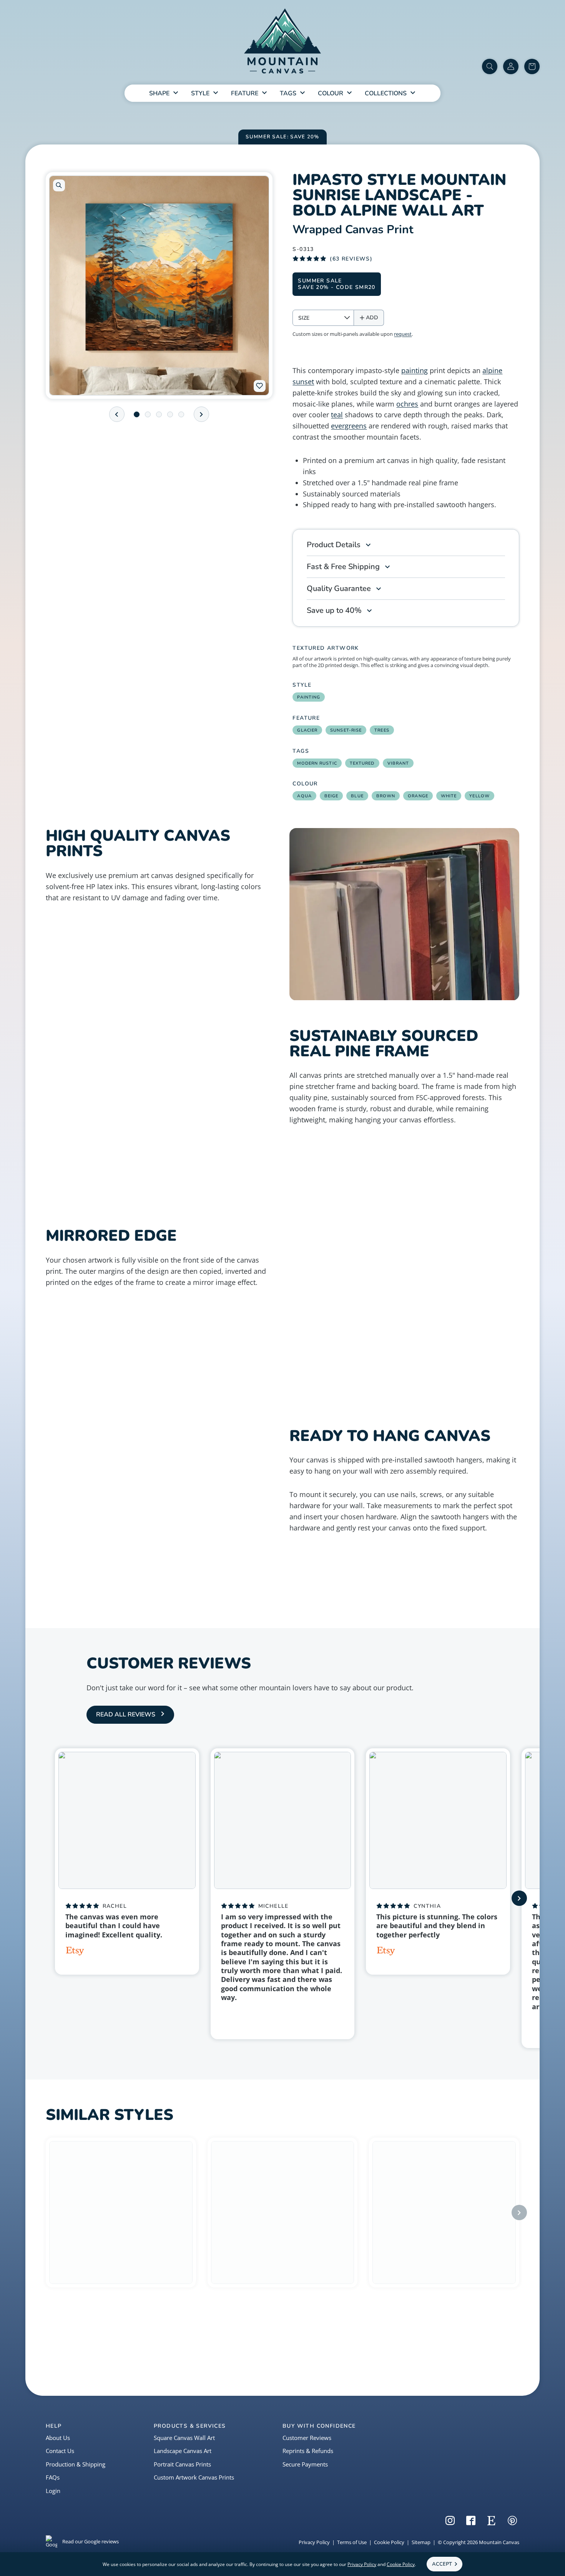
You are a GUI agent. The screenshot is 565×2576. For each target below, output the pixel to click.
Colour (331, 93)
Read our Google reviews (91, 2541)
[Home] (282, 42)
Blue (357, 796)
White (449, 796)
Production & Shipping (76, 2464)
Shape (159, 93)
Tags (288, 93)
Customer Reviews (307, 2438)
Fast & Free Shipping (343, 567)
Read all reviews (126, 1715)
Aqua (304, 796)
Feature (245, 93)
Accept (442, 2564)
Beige (332, 796)
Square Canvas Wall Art (184, 2438)
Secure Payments (305, 2464)
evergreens (349, 426)
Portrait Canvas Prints (182, 2464)
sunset (303, 382)
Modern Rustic (317, 763)
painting (415, 370)
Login (53, 2491)
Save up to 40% (334, 610)
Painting (309, 697)
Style (200, 93)
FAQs (53, 2477)
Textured (362, 763)
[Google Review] (227, 2016)
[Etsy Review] (75, 1952)
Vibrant (398, 763)
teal (337, 415)
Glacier (307, 730)
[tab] (137, 414)
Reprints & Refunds (308, 2451)
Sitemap (421, 2542)
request (403, 334)
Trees (382, 730)
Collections (386, 93)
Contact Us (60, 2451)
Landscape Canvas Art (183, 2451)
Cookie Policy (389, 2542)
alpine (492, 370)
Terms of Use (352, 2542)
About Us (58, 2438)
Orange (418, 796)
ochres (407, 404)
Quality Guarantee (339, 588)
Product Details (334, 545)
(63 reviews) (351, 259)
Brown (386, 796)
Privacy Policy (314, 2542)
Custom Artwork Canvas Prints (194, 2477)
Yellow (479, 796)
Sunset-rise (346, 730)
